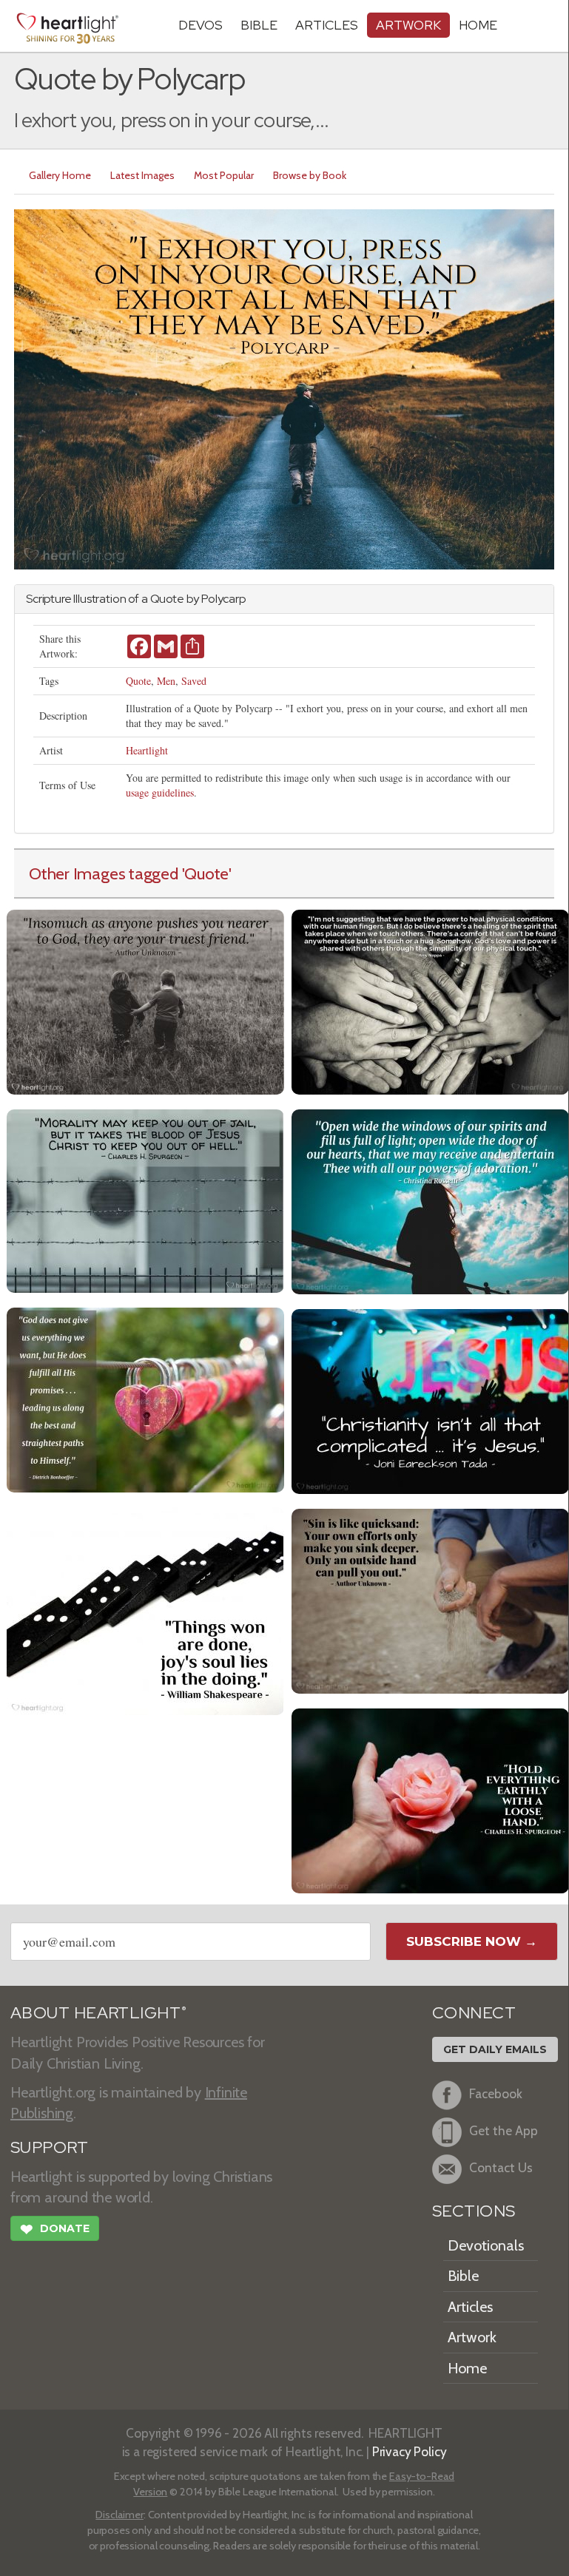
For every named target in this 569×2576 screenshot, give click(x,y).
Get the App (504, 2131)
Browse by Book (310, 175)
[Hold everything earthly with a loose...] (430, 1799)
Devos (201, 25)
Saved (194, 681)
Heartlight (147, 750)
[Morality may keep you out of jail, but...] (145, 1199)
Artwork (408, 25)
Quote (138, 681)
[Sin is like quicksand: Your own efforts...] (430, 1599)
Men (166, 681)
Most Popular (224, 175)
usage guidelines (160, 792)
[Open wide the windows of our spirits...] (430, 1200)
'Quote (206, 873)
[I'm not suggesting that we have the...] (430, 1000)
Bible (259, 25)
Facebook (496, 2094)
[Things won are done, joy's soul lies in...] (145, 1610)
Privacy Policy (410, 2451)
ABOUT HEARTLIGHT (98, 2013)
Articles (327, 25)
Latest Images (142, 175)
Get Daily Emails (495, 2049)
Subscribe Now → (472, 1941)
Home (467, 2368)
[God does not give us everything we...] (145, 1398)
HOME (478, 25)
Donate (55, 2230)
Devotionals (486, 2245)
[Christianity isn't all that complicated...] (430, 1400)
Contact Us (501, 2168)
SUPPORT (49, 2147)
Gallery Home (60, 175)
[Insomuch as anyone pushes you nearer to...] (145, 1000)
